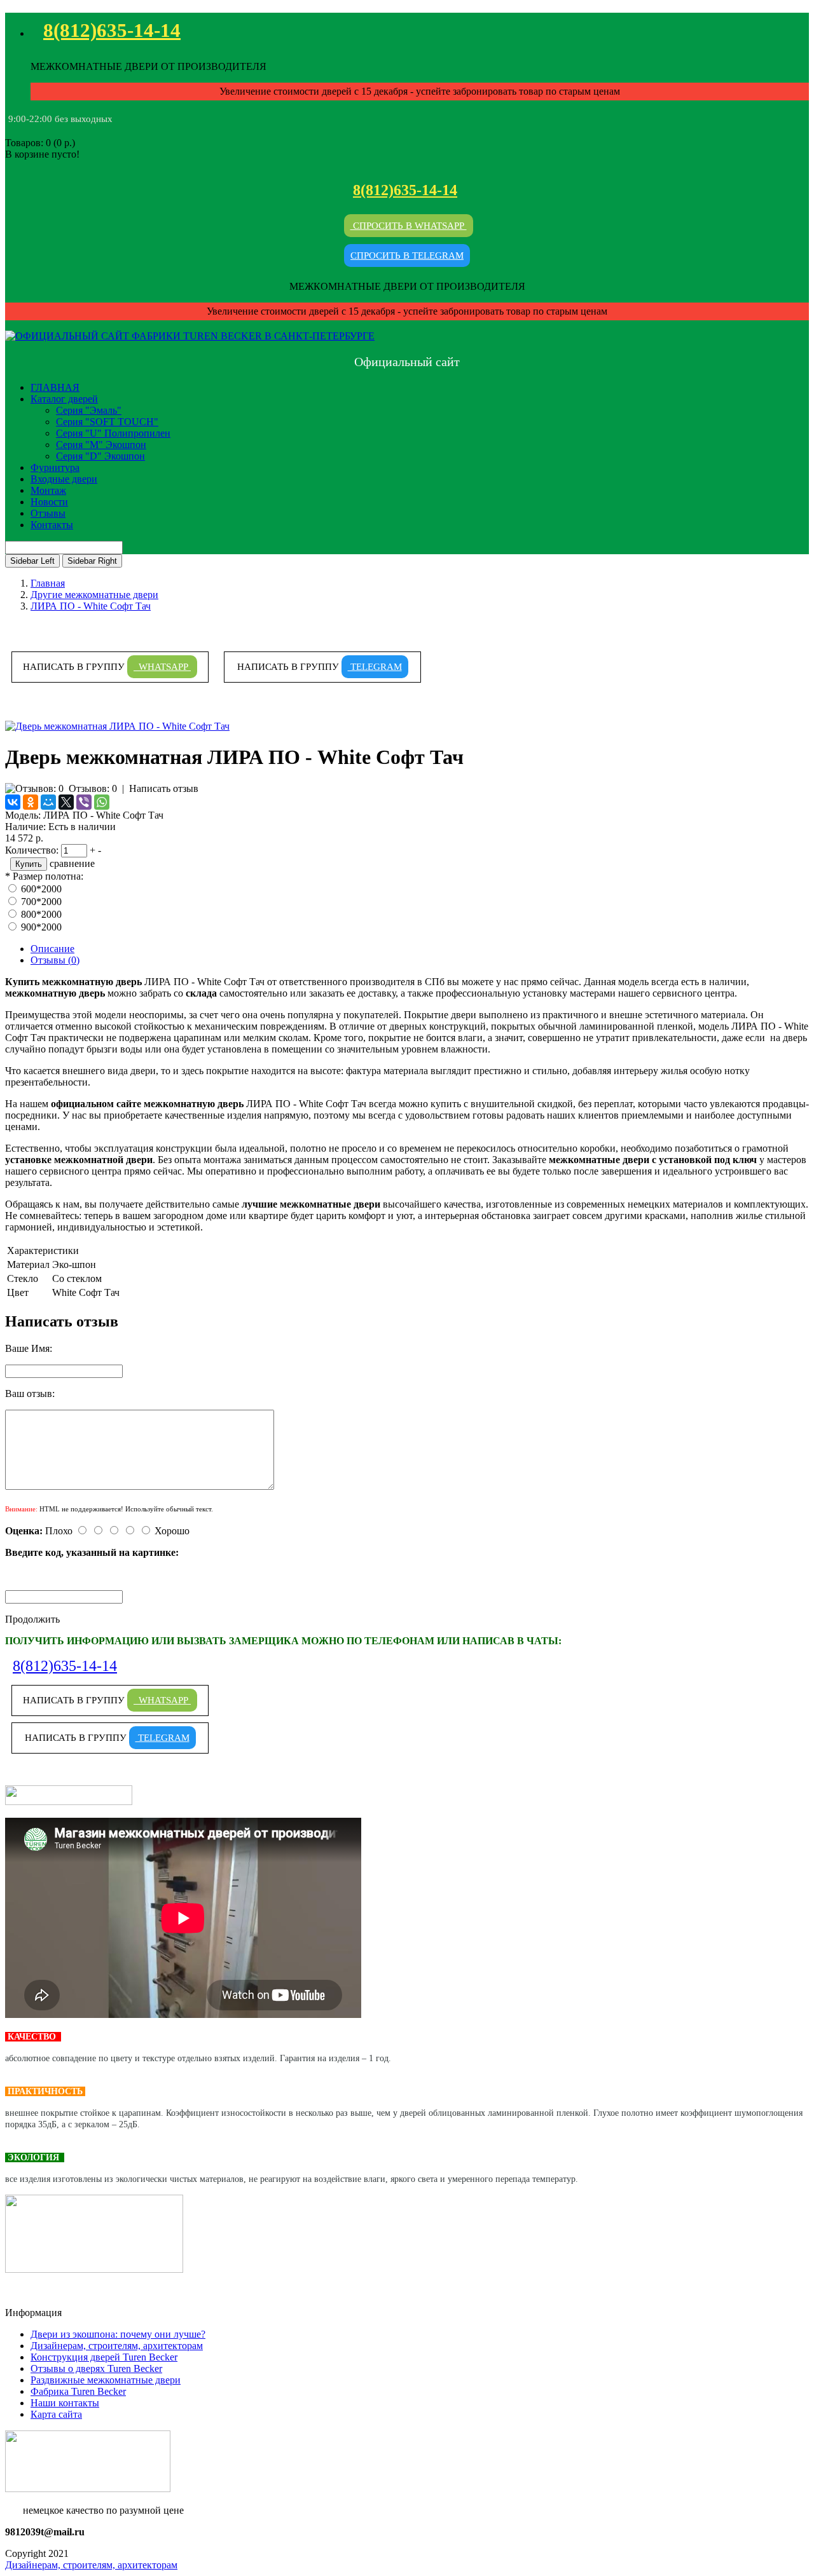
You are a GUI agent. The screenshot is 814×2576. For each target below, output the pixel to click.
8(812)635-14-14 (112, 30)
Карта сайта (56, 2414)
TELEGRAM (375, 667)
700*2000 (41, 902)
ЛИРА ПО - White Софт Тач (91, 606)
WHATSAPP (162, 667)
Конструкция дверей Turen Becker (104, 2357)
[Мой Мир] (48, 802)
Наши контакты (65, 2403)
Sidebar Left (32, 561)
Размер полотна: (48, 876)
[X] (66, 802)
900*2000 (41, 927)
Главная (48, 583)
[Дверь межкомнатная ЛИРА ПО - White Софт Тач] (117, 726)
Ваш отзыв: (30, 1394)
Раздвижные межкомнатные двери (106, 2380)
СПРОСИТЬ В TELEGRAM (407, 256)
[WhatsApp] (102, 802)
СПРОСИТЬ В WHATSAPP (409, 226)
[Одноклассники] (31, 802)
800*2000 (41, 914)
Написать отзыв (164, 788)
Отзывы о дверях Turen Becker (96, 2368)
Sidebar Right (92, 561)
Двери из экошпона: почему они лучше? (118, 2334)
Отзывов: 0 (93, 788)
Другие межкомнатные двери (94, 595)
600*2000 (41, 889)
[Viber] (84, 802)
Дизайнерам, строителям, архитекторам (117, 2346)
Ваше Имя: (29, 1348)
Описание (52, 949)
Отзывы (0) (55, 960)
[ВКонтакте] (13, 802)
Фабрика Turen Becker (78, 2391)
